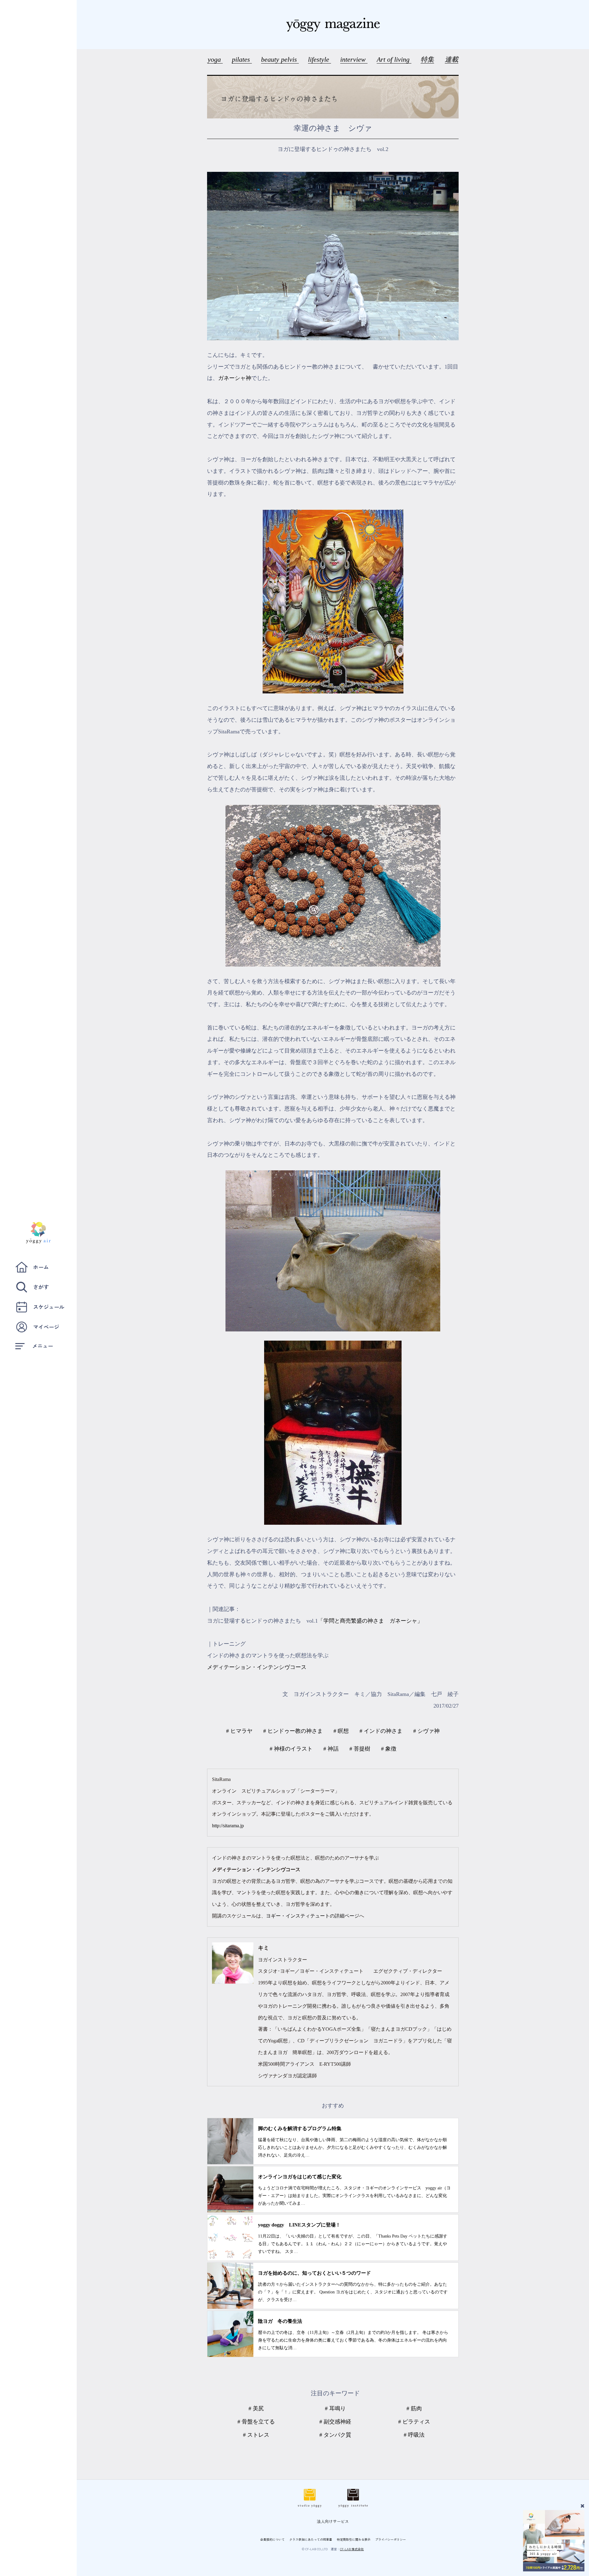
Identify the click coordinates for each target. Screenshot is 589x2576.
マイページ (46, 1327)
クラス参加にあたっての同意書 (311, 2539)
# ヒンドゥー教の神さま (293, 1731)
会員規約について (272, 2539)
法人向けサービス (333, 2521)
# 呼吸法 (414, 2435)
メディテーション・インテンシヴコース (257, 1667)
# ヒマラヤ (239, 1731)
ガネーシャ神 (235, 378)
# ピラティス (414, 2422)
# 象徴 (389, 1749)
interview (354, 59)
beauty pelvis (280, 59)
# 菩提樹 (360, 1749)
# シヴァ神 (426, 1731)
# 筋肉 (414, 2408)
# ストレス (256, 2435)
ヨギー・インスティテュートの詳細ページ (313, 1916)
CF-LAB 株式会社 (352, 2549)
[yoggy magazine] (333, 25)
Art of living (394, 59)
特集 (427, 59)
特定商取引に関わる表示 (354, 2539)
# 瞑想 (341, 1731)
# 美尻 (256, 2408)
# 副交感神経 (335, 2422)
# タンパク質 (335, 2435)
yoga (215, 59)
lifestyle (320, 59)
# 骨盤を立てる (256, 2422)
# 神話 (331, 1749)
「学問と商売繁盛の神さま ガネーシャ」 (370, 1621)
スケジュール (49, 1307)
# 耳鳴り (335, 2408)
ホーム (41, 1267)
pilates (242, 59)
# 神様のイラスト (291, 1749)
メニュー (43, 1346)
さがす (41, 1287)
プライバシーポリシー (391, 2539)
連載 (452, 59)
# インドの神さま (381, 1731)
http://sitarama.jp (228, 1826)
